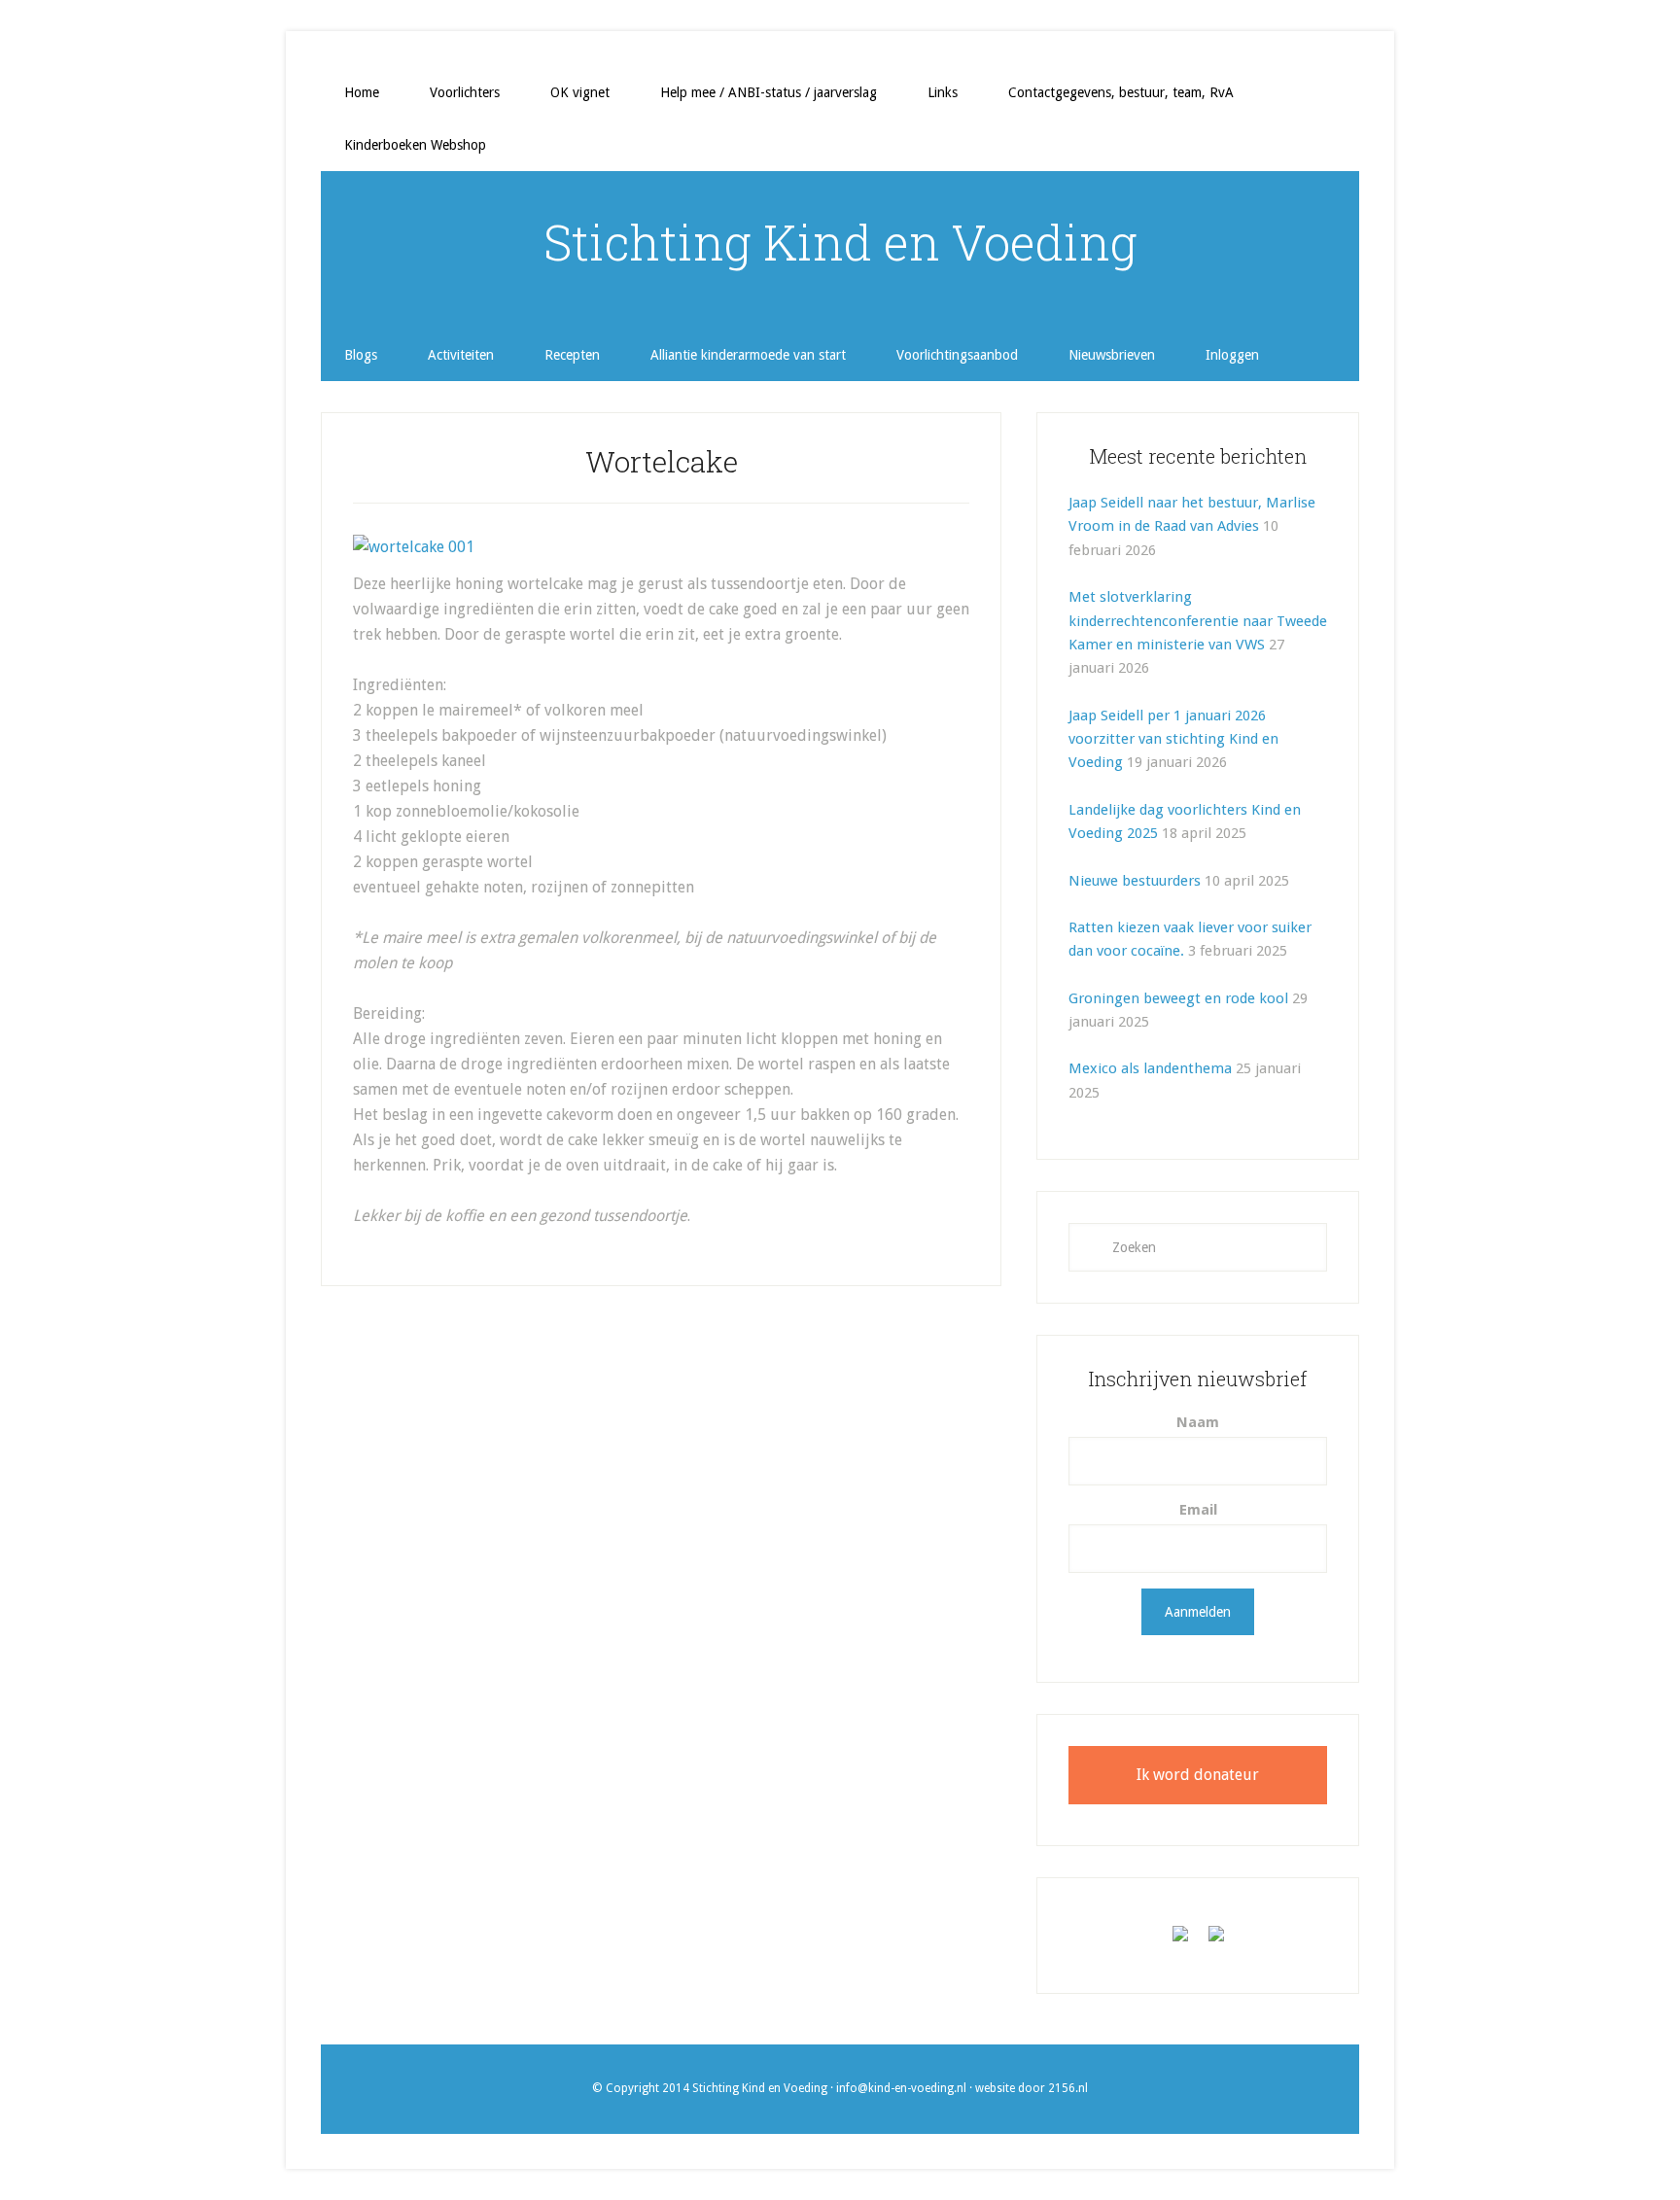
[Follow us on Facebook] (1180, 1941)
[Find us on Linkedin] (1216, 1941)
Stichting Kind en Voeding (840, 242)
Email (1198, 1510)
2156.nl (1068, 2088)
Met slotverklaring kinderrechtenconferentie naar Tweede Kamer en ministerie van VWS (1198, 621)
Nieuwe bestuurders (1135, 881)
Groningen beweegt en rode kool (1178, 998)
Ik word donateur (1198, 1775)
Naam (1198, 1422)
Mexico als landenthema (1150, 1068)
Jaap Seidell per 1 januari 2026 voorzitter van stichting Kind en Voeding (1173, 739)
